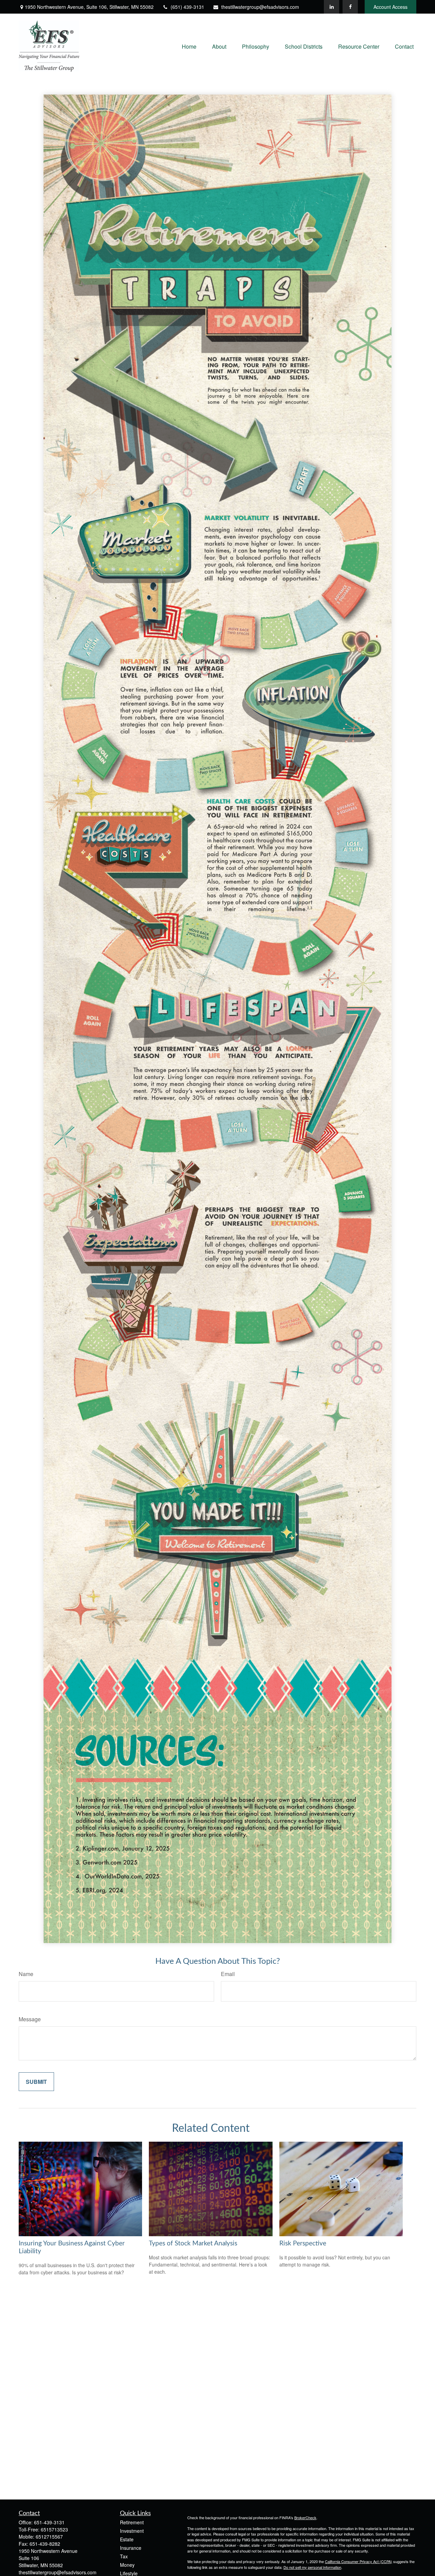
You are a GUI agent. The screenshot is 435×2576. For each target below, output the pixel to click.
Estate (127, 2539)
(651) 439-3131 (187, 7)
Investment (132, 2531)
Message (30, 2019)
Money (127, 2565)
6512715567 (49, 2537)
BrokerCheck (305, 2518)
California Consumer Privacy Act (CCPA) (359, 2561)
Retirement (132, 2522)
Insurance (131, 2548)
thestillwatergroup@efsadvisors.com (260, 7)
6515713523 (54, 2529)
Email (228, 1974)
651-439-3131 (49, 2522)
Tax (124, 2556)
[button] (189, 46)
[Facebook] (350, 7)
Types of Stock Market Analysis (193, 2244)
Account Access (390, 7)
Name (26, 1974)
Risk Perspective (303, 2244)
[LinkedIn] (332, 7)
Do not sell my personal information (312, 2567)
